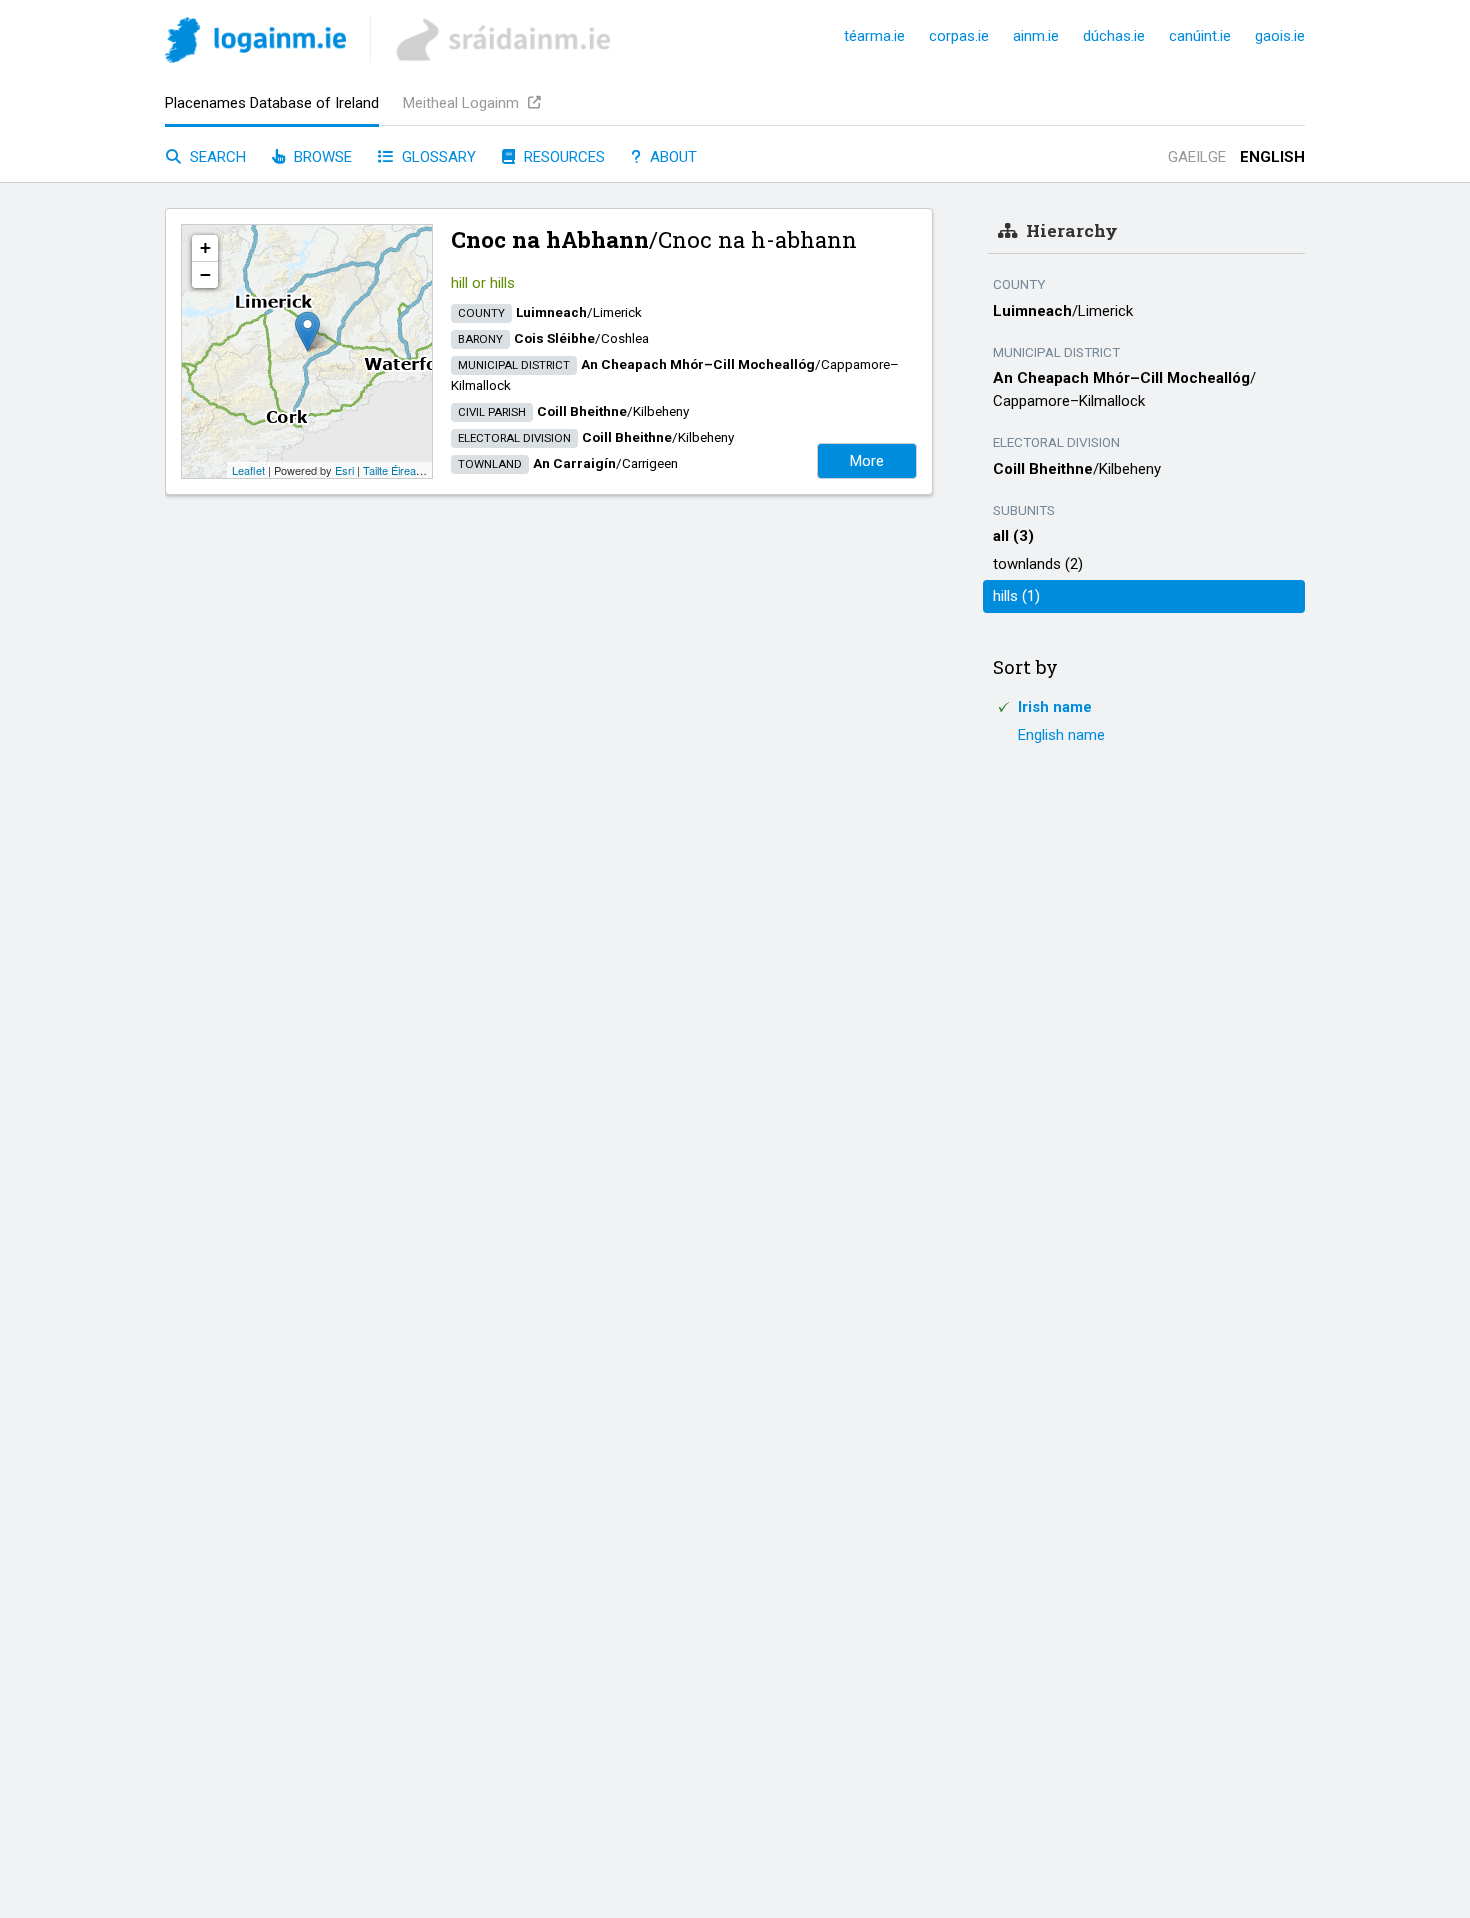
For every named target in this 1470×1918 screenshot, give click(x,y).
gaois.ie (1280, 36)
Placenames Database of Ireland (272, 103)
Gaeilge (1197, 157)
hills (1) (1016, 596)
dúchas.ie (1114, 36)
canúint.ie (1200, 36)
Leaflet (248, 470)
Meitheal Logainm (463, 103)
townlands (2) (1038, 564)
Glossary (437, 157)
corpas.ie (959, 36)
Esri (344, 470)
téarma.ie (874, 36)
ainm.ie (1036, 36)
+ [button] (205, 247)
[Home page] (255, 43)
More (867, 461)
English (1272, 157)
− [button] (205, 274)
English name (1061, 735)
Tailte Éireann (395, 470)
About (671, 157)
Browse (321, 157)
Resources (562, 157)
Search (216, 157)
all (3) (1013, 536)
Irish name (1055, 707)
